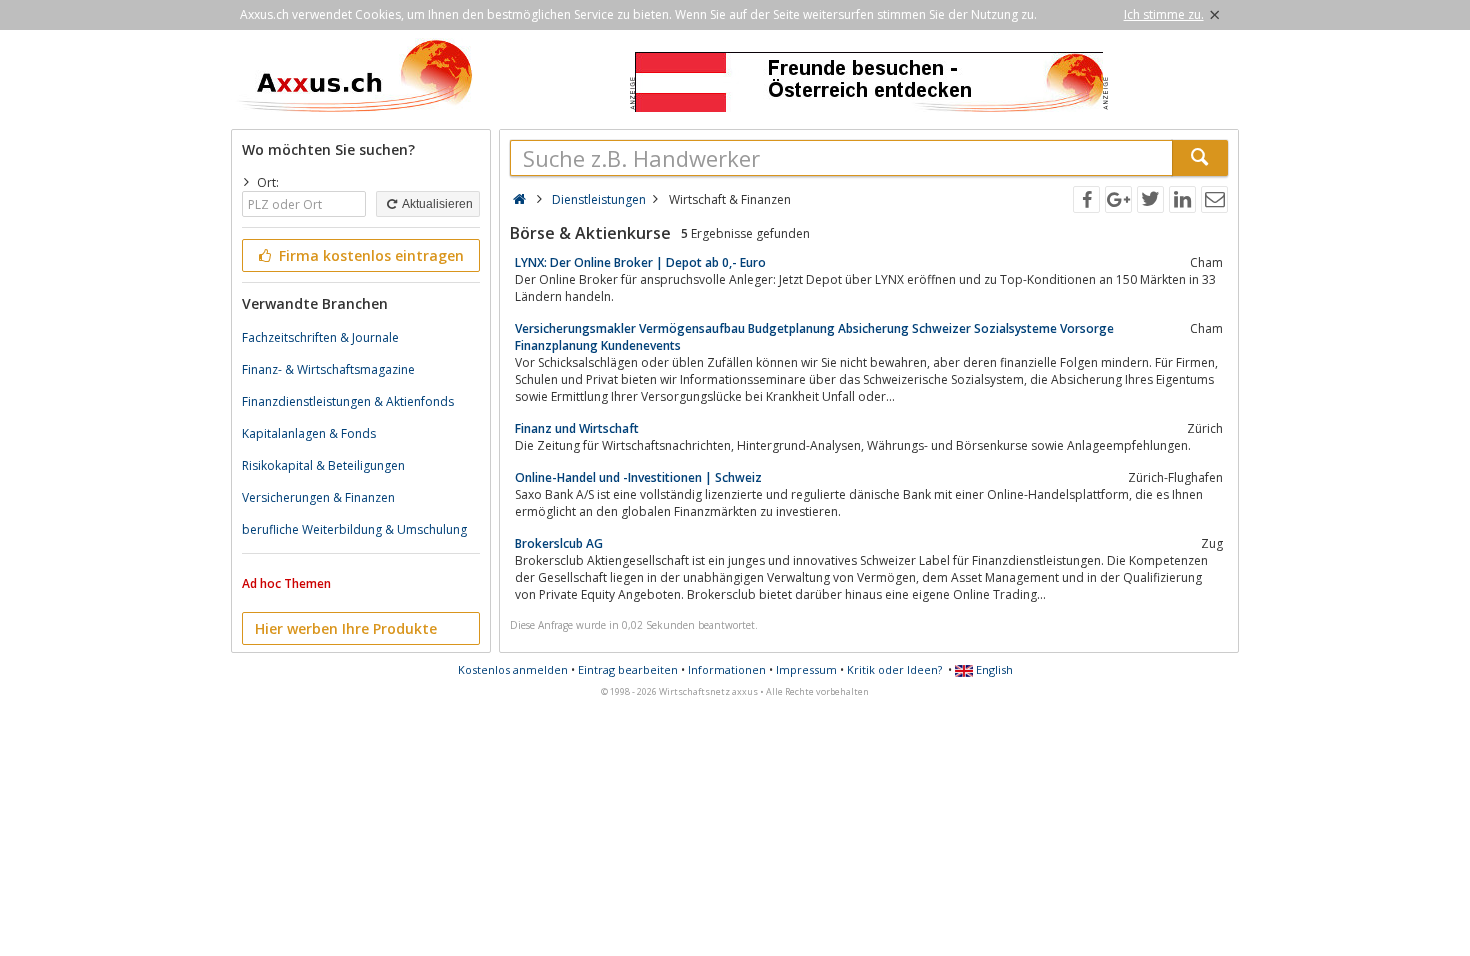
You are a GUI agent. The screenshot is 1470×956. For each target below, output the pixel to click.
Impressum (806, 669)
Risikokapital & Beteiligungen (323, 465)
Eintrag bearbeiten (628, 669)
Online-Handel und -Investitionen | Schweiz (638, 477)
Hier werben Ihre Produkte (346, 628)
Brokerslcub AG (559, 543)
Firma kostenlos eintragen (369, 255)
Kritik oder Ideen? (894, 669)
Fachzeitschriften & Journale (320, 337)
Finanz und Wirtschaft (577, 428)
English (993, 669)
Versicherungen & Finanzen (318, 497)
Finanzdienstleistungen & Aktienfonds (348, 401)
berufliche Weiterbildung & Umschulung (354, 529)
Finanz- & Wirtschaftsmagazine (328, 369)
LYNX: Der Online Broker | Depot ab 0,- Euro (640, 262)
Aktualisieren (436, 204)
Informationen (727, 669)
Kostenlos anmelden (513, 669)
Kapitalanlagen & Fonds (309, 433)
